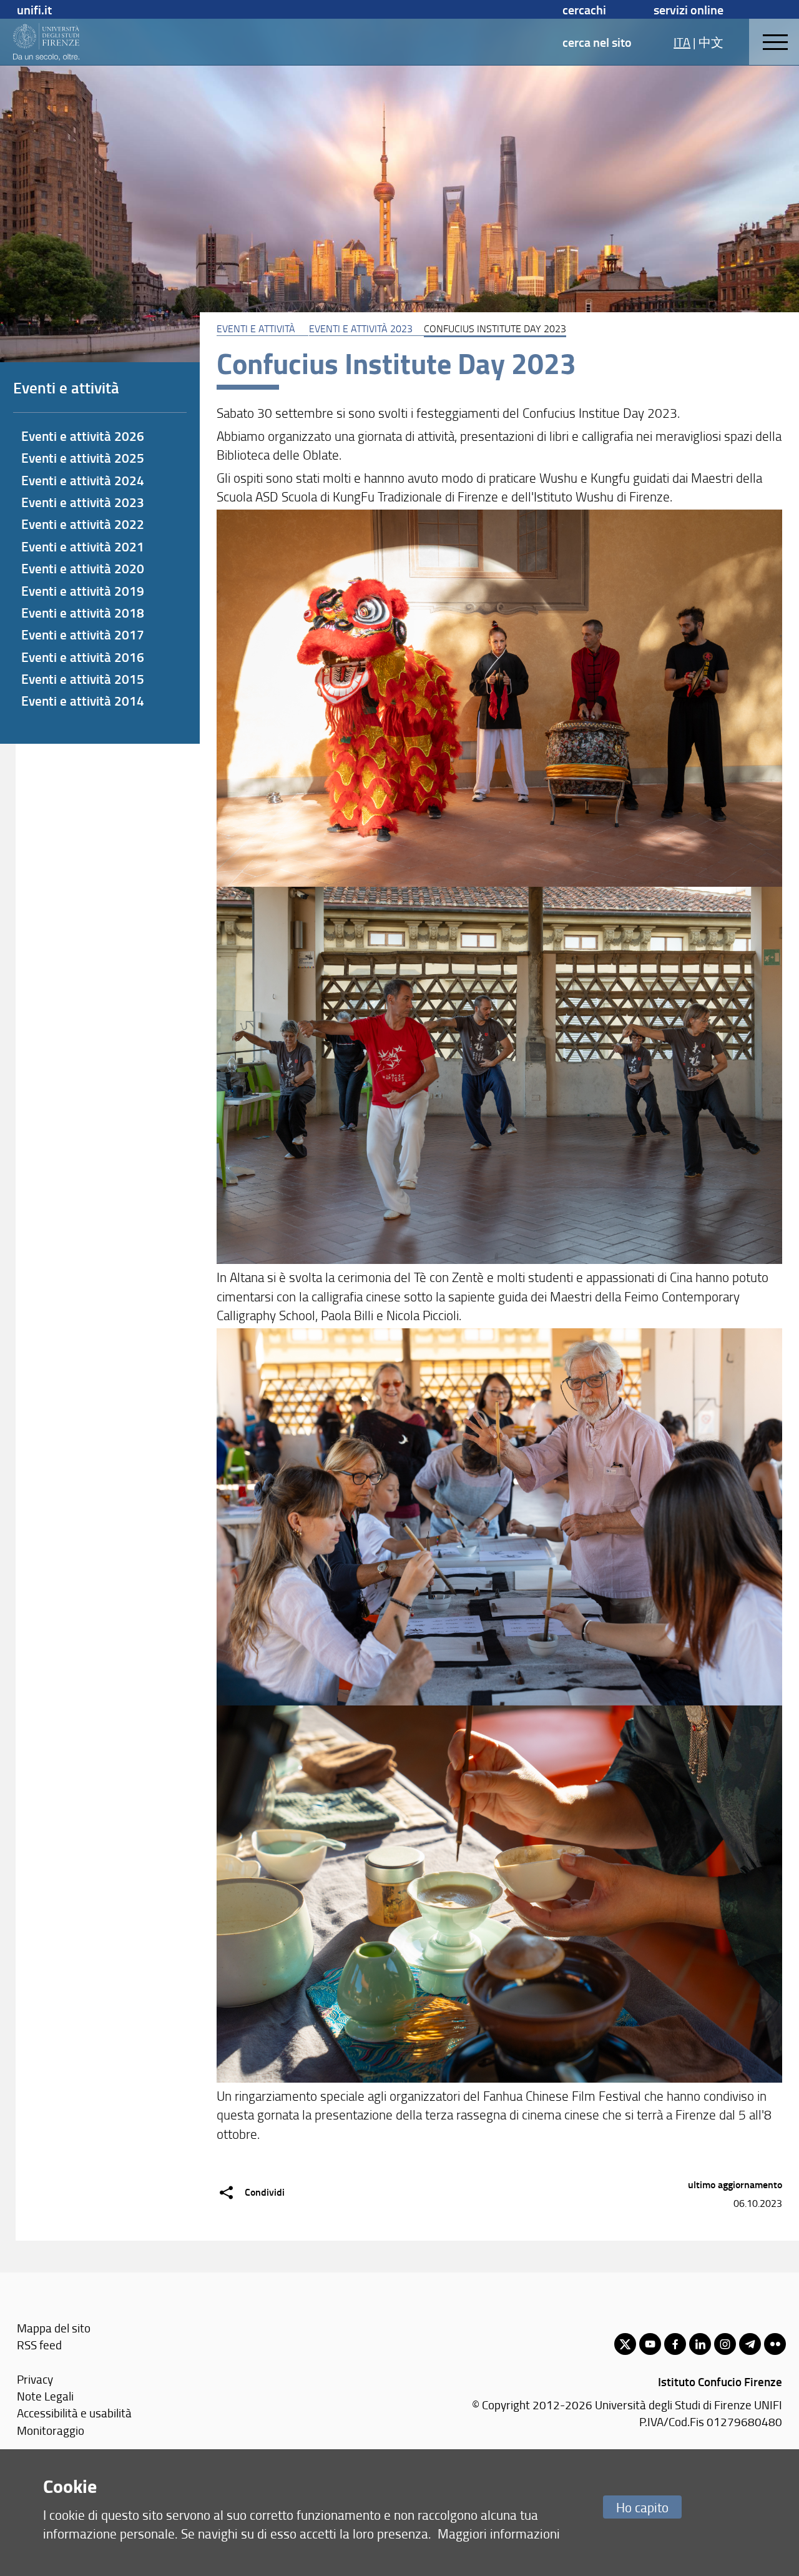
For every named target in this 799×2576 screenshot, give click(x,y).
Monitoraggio (51, 2430)
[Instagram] (725, 2344)
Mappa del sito (54, 2328)
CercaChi (584, 9)
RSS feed (39, 2345)
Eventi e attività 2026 (83, 436)
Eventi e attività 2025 (83, 458)
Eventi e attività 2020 (83, 568)
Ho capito (642, 2507)
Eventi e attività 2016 (83, 657)
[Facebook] (675, 2344)
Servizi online (689, 9)
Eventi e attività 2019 (83, 591)
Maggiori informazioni (499, 2533)
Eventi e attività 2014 (83, 701)
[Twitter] (625, 2344)
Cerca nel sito (597, 42)
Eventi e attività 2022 (83, 524)
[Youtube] (650, 2344)
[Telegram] (750, 2344)
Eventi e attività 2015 (83, 679)
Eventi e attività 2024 (83, 480)
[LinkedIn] (700, 2344)
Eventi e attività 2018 (83, 613)
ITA (682, 42)
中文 (711, 42)
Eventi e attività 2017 (83, 634)
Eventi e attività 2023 (361, 328)
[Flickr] (775, 2344)
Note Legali (45, 2396)
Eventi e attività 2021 (83, 546)
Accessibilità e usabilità (74, 2413)
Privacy (35, 2379)
